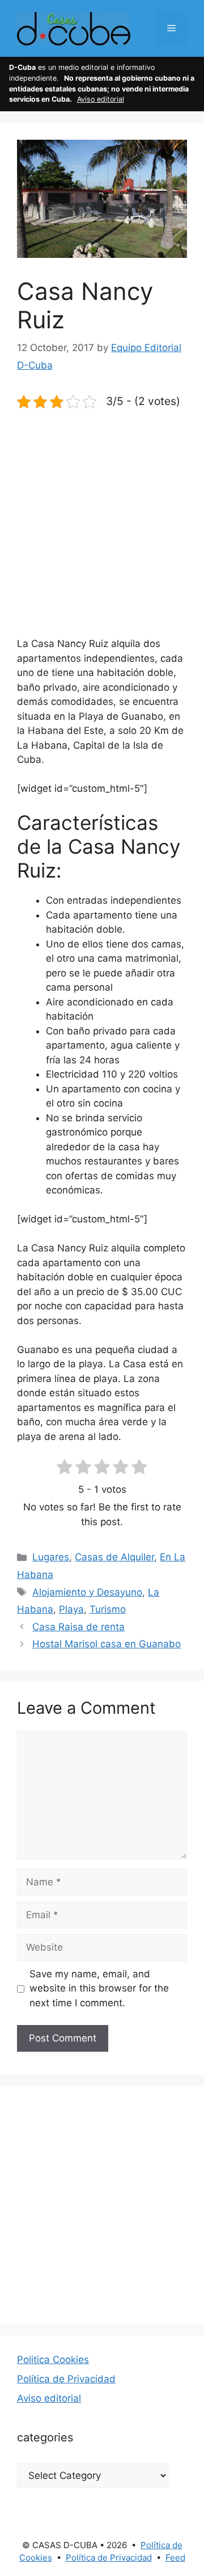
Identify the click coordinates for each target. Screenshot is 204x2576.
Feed (175, 2558)
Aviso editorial (101, 99)
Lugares (51, 1557)
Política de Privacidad (66, 2379)
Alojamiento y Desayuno (87, 1592)
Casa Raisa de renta (78, 1627)
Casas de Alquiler (114, 1557)
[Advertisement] (102, 530)
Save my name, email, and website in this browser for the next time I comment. (99, 1988)
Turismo (108, 1609)
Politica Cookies (53, 2360)
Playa (71, 1609)
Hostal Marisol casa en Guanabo (107, 1644)
